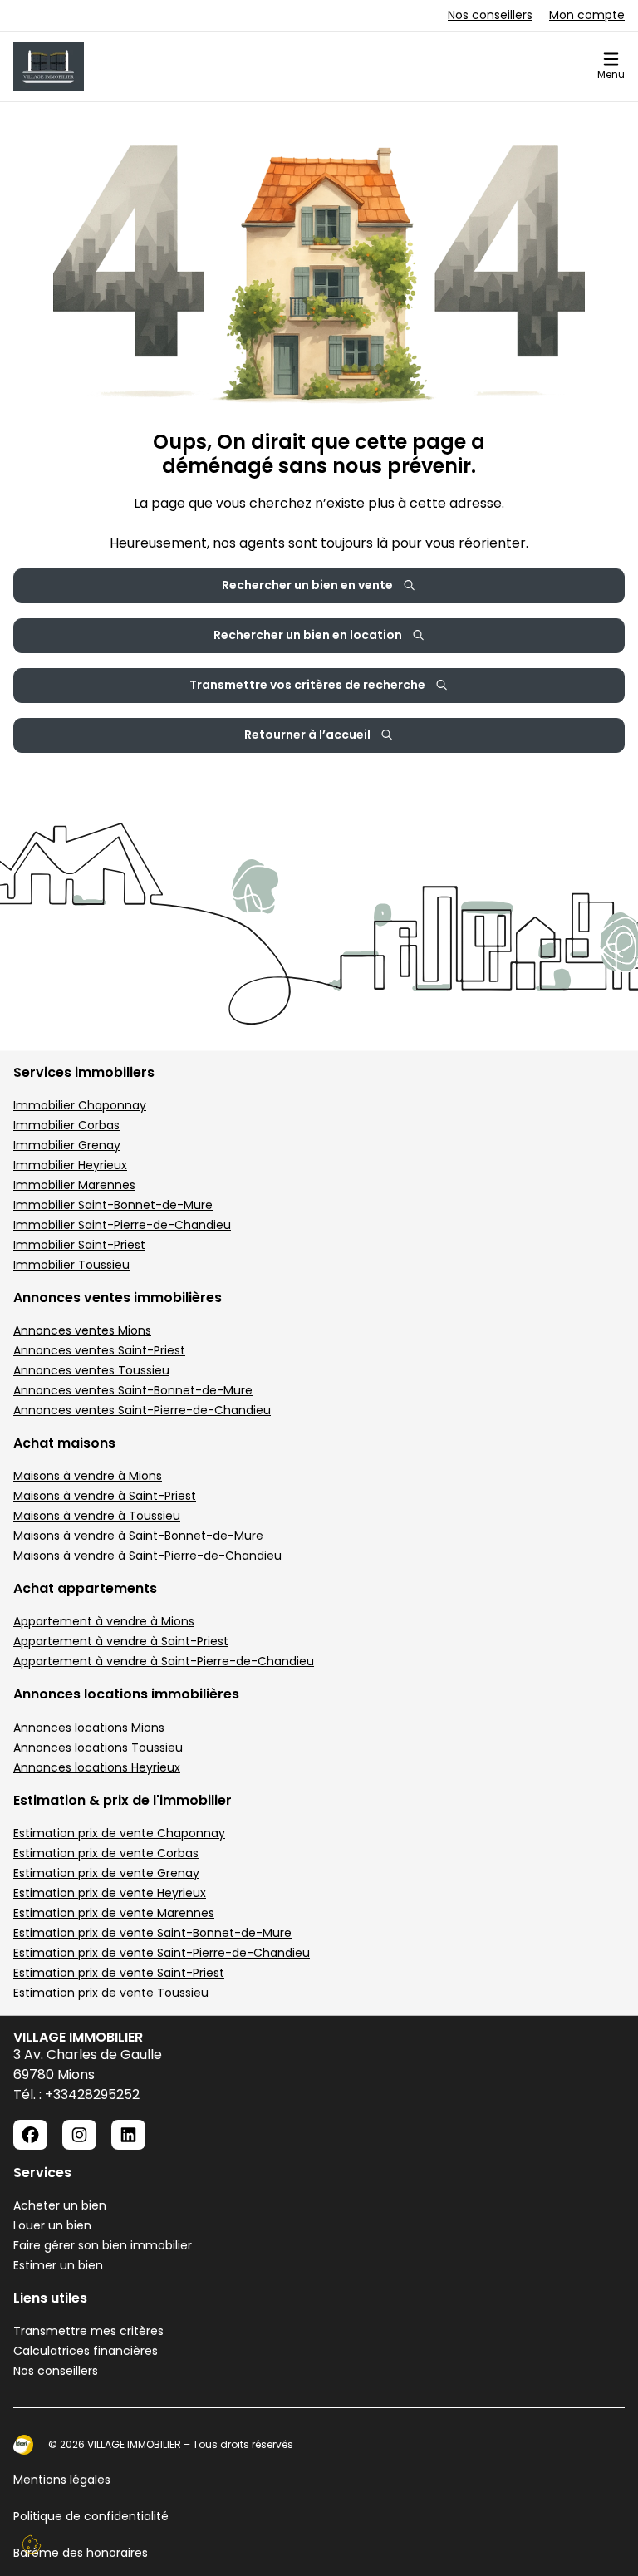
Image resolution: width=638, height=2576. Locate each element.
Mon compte (587, 15)
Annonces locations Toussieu (98, 1748)
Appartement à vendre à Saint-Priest (121, 1641)
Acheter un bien (60, 2205)
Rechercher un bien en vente (307, 585)
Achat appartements (85, 1588)
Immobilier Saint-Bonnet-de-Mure (113, 1205)
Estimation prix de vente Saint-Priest (119, 1973)
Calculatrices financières (86, 2351)
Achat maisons (64, 1443)
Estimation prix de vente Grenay (106, 1873)
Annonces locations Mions (89, 1728)
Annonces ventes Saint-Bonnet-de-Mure (133, 1390)
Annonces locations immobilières (126, 1694)
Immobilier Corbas (66, 1125)
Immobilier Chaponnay (80, 1105)
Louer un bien (52, 2225)
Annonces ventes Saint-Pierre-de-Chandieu (142, 1410)
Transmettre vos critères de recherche (307, 685)
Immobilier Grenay (67, 1145)
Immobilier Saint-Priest (79, 1245)
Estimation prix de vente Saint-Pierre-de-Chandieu (162, 1953)
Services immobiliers (84, 1072)
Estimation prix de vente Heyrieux (110, 1893)
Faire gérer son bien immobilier (103, 2245)
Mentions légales (62, 2480)
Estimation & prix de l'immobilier (123, 1800)
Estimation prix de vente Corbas (106, 1853)
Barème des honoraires (81, 2553)
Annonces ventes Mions (82, 1330)
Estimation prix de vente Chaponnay (119, 1833)
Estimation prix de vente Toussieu (111, 1993)
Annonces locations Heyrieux (97, 1767)
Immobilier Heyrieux (70, 1165)
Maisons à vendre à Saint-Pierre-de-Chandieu (147, 1556)
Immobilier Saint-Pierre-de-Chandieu (122, 1225)
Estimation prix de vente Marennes (114, 1913)
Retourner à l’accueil (307, 735)
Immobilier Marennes (74, 1185)
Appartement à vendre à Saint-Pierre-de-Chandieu (164, 1661)
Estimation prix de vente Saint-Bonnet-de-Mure (152, 1933)
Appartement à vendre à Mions (104, 1621)
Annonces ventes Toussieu (91, 1370)
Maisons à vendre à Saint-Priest (105, 1496)
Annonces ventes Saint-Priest (99, 1350)
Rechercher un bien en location (308, 635)
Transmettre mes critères (88, 2331)
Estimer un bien (58, 2265)
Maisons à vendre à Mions (88, 1476)
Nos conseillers (490, 15)
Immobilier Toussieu (71, 1265)
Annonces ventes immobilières (118, 1298)
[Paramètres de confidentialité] (32, 2544)
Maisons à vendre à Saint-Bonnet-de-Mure (138, 1536)
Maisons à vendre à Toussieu (97, 1516)
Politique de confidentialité (91, 2516)
